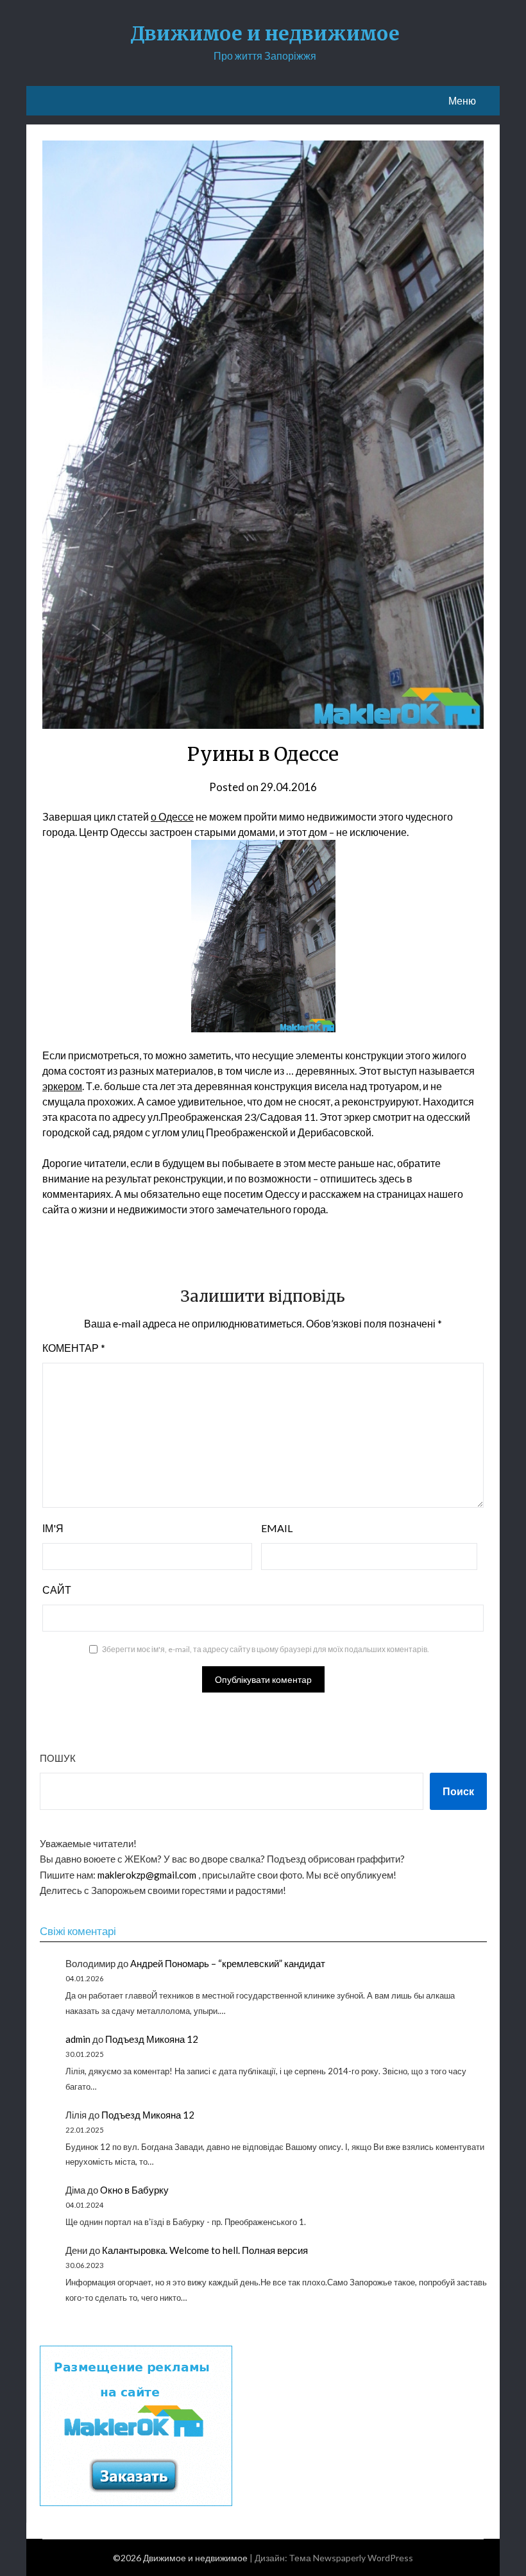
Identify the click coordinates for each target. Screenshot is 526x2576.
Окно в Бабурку (134, 2190)
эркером (62, 1086)
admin (78, 2039)
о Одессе (172, 816)
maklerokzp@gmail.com (147, 1875)
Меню (462, 100)
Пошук (58, 1758)
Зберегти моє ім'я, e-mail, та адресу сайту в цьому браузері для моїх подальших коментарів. (266, 1649)
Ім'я (53, 1528)
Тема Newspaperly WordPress (351, 2558)
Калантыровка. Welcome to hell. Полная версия (205, 2250)
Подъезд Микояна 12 (152, 2039)
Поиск (458, 1791)
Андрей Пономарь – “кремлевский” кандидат (228, 1963)
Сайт (57, 1590)
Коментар (74, 1348)
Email (277, 1528)
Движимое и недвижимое (265, 33)
